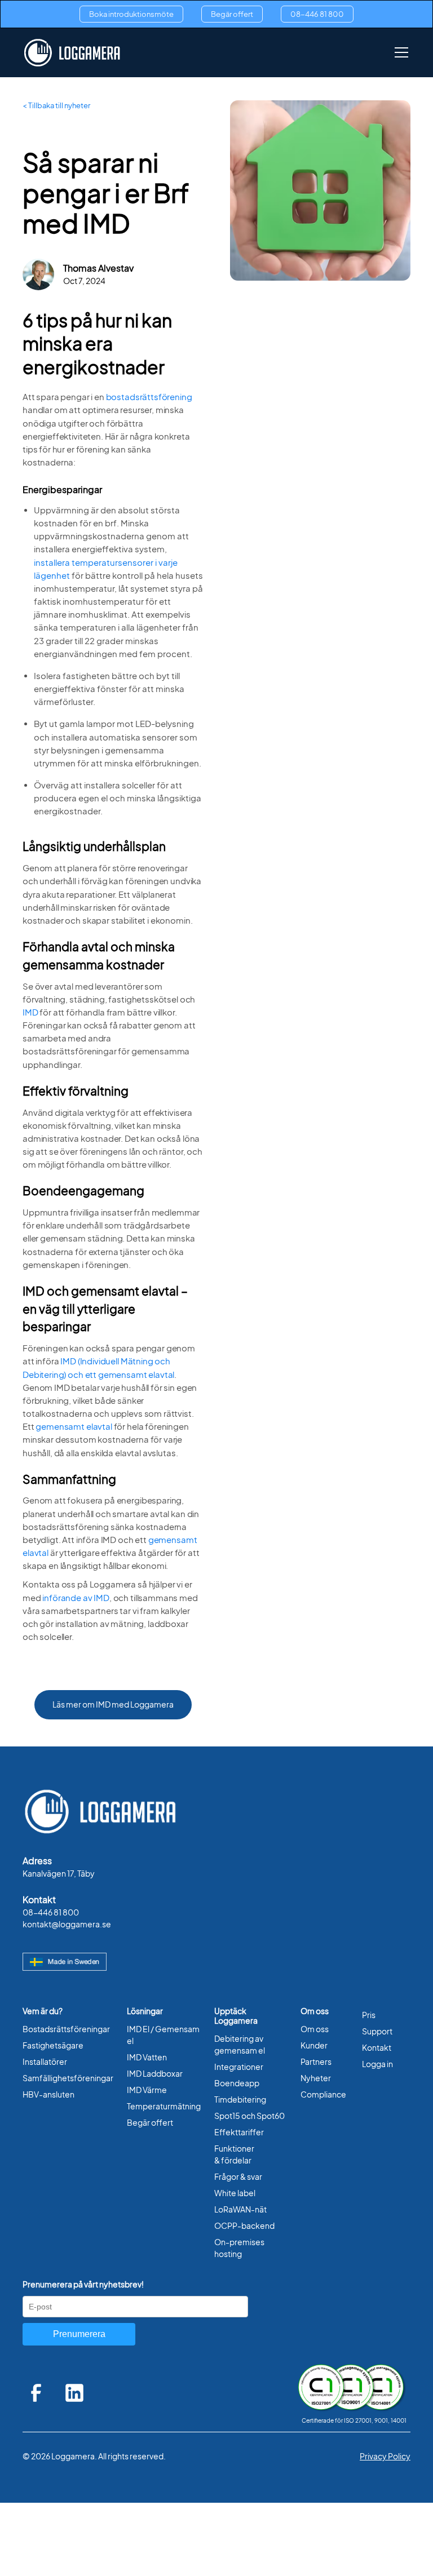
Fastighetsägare (53, 2045)
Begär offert (232, 14)
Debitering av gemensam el (240, 2045)
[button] (399, 52)
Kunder (314, 2045)
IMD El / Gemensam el (163, 2035)
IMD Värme (147, 2090)
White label (235, 2193)
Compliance (323, 2094)
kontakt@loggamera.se (67, 1924)
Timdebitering (240, 2100)
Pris (369, 2015)
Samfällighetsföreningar (68, 2078)
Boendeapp (237, 2083)
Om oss (315, 2029)
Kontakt (377, 2048)
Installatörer (45, 2062)
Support (377, 2031)
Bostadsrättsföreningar (66, 2029)
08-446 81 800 (317, 14)
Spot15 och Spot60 (249, 2116)
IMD (30, 1012)
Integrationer (239, 2067)
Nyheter (316, 2078)
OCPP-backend (244, 2226)
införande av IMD (76, 1598)
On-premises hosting (239, 2248)
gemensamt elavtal (74, 1427)
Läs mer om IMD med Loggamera (113, 1704)
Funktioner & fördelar (234, 2154)
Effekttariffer (239, 2132)
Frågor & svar (238, 2177)
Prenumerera (79, 2334)
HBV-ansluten (48, 2094)
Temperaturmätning (164, 2106)
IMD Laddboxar (155, 2074)
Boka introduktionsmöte (131, 14)
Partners (316, 2062)
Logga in (377, 2064)
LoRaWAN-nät (240, 2209)
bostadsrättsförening (149, 397)
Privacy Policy (385, 2456)
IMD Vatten (147, 2057)
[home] (72, 53)
